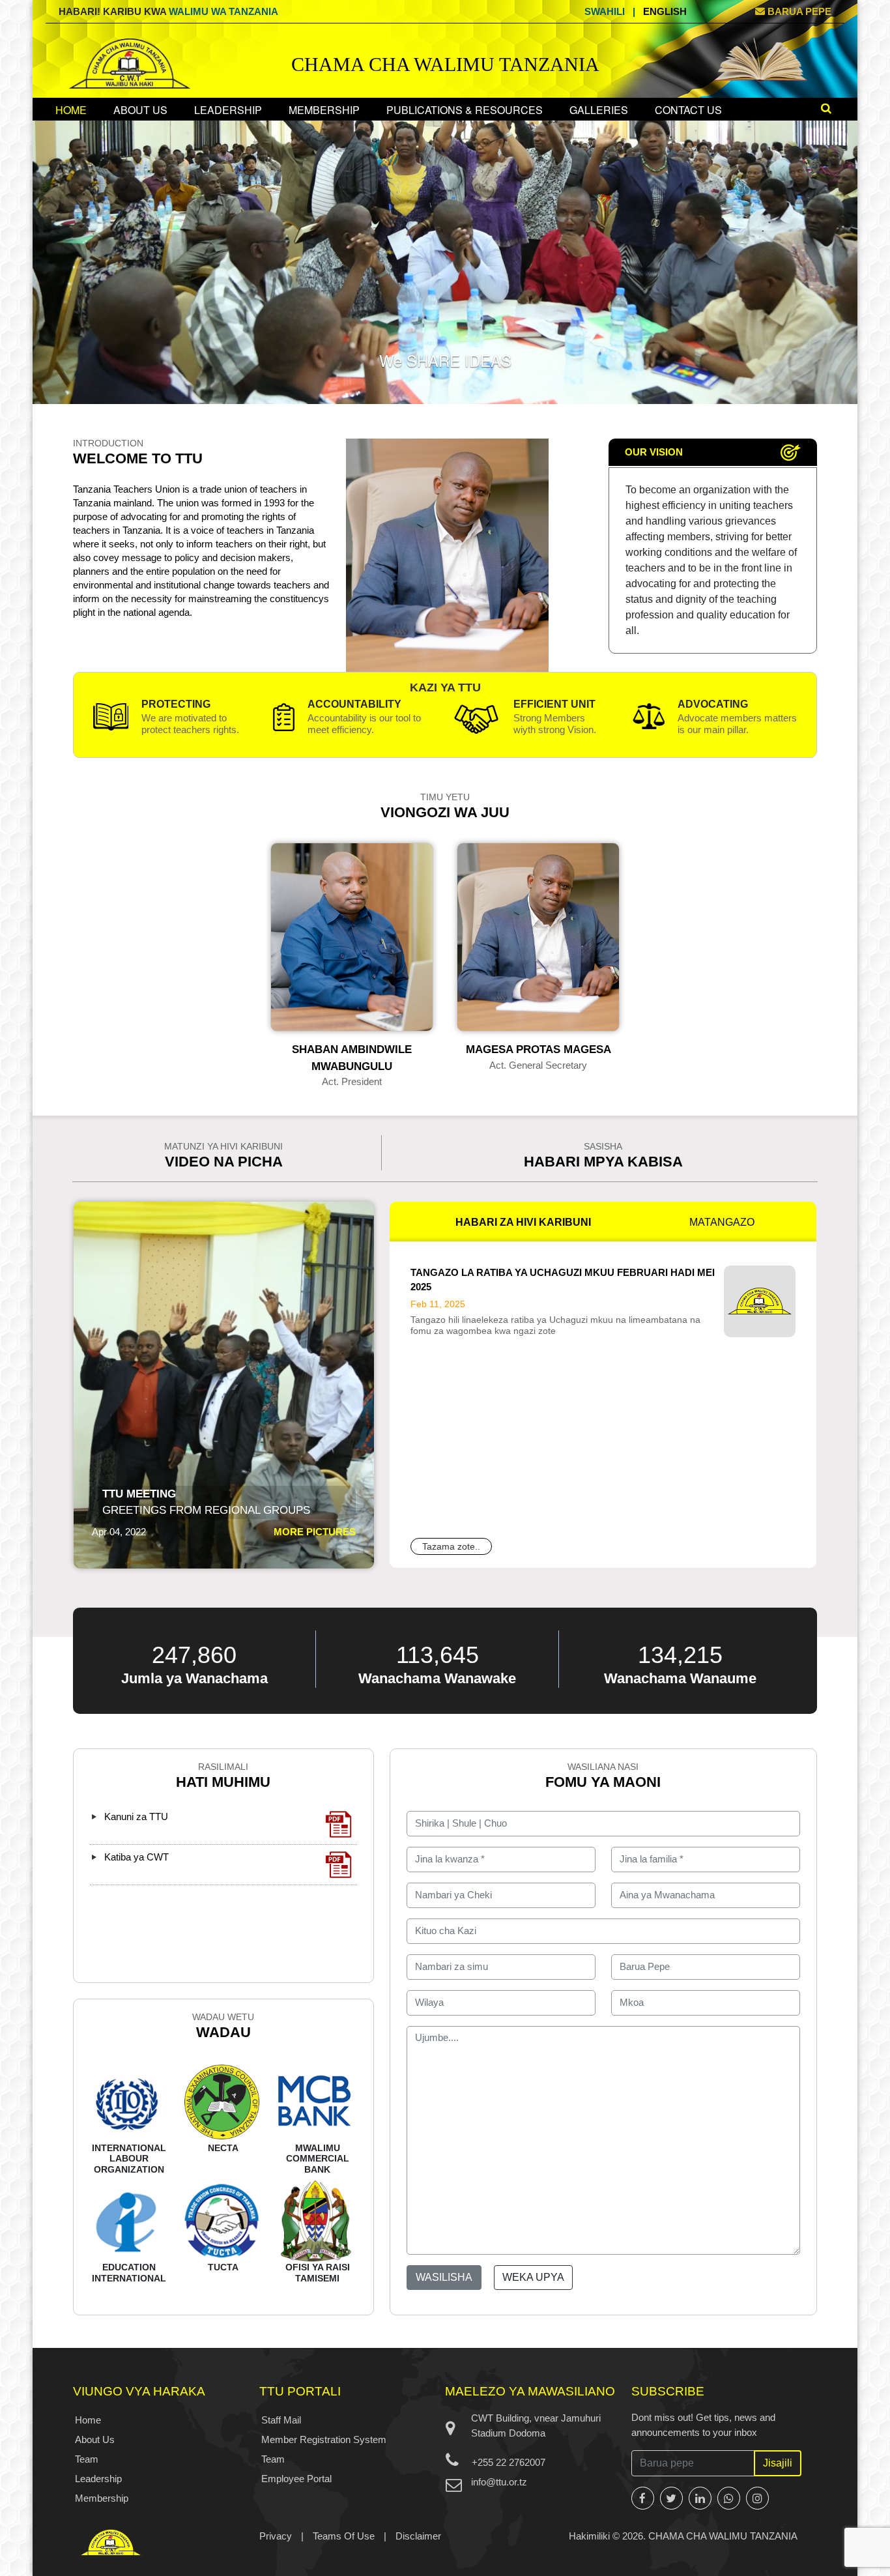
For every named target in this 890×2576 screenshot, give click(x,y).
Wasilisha (444, 2277)
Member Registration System (324, 2439)
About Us (140, 110)
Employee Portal (296, 2479)
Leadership (228, 110)
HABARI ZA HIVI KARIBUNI (523, 1222)
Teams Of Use (344, 2536)
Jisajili (778, 2463)
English (665, 11)
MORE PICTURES (315, 1532)
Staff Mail (281, 2420)
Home (71, 110)
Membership (324, 110)
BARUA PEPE (798, 11)
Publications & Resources (465, 110)
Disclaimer (418, 2536)
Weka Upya (533, 2277)
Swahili (605, 11)
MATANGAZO (722, 1222)
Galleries (599, 110)
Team (87, 2459)
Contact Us (688, 110)
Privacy (276, 2536)
